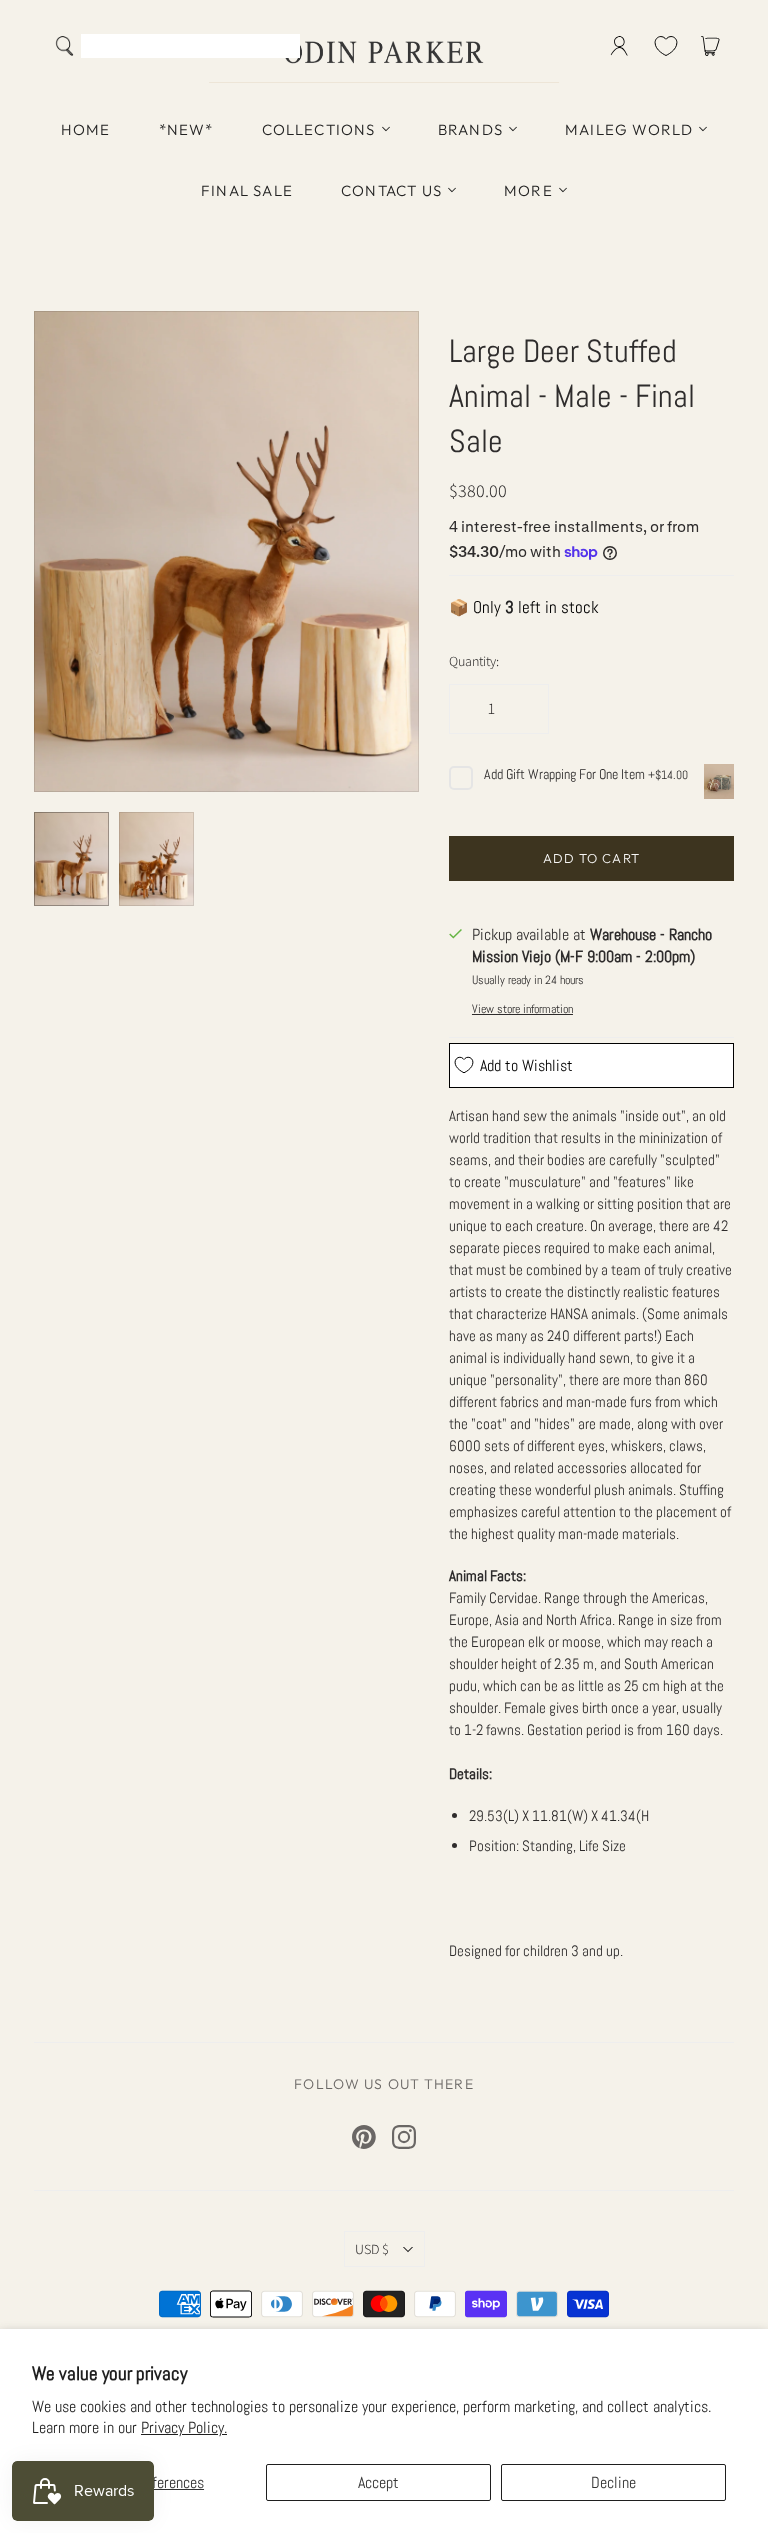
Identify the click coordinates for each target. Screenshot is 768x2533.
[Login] (619, 46)
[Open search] (65, 46)
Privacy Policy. (184, 2427)
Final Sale (247, 190)
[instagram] (404, 2137)
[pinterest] (364, 2137)
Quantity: (474, 661)
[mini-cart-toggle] (714, 46)
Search (280, 48)
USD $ (372, 2249)
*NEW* (186, 129)
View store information (522, 1009)
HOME (86, 129)
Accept (378, 2482)
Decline (613, 2482)
